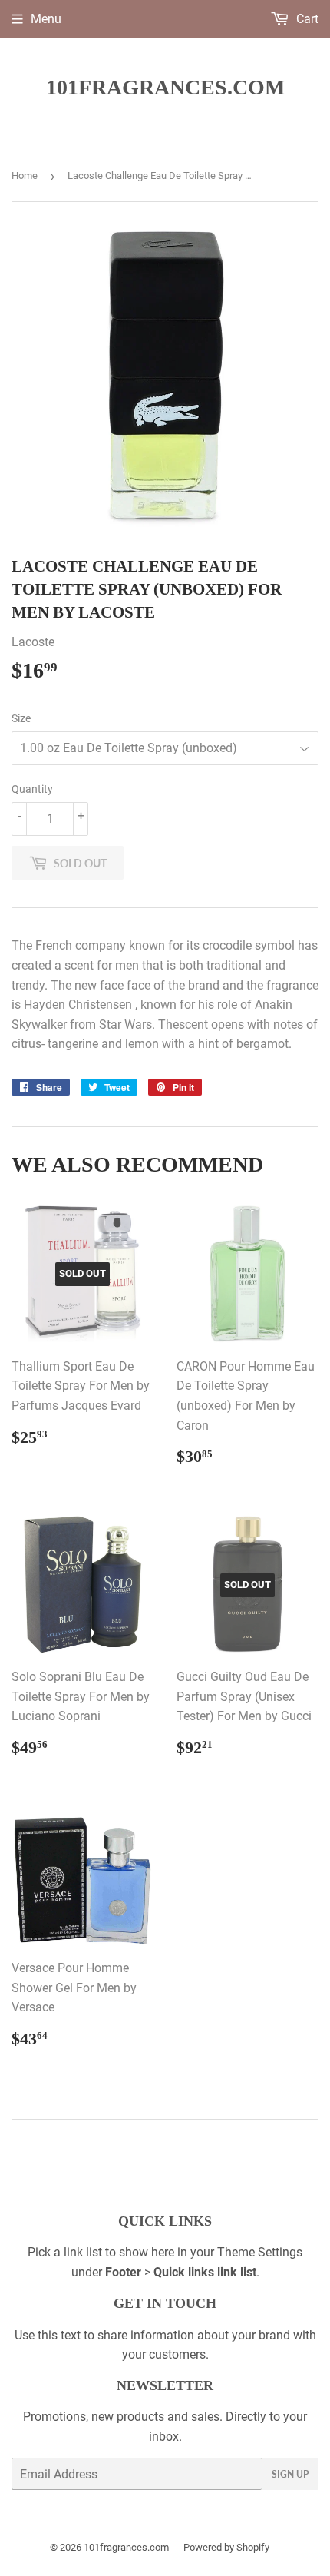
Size (21, 718)
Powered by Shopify (226, 2547)
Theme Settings (260, 2252)
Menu (46, 19)
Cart (306, 19)
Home (25, 176)
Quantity (32, 789)
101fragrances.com (165, 87)
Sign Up (290, 2474)
